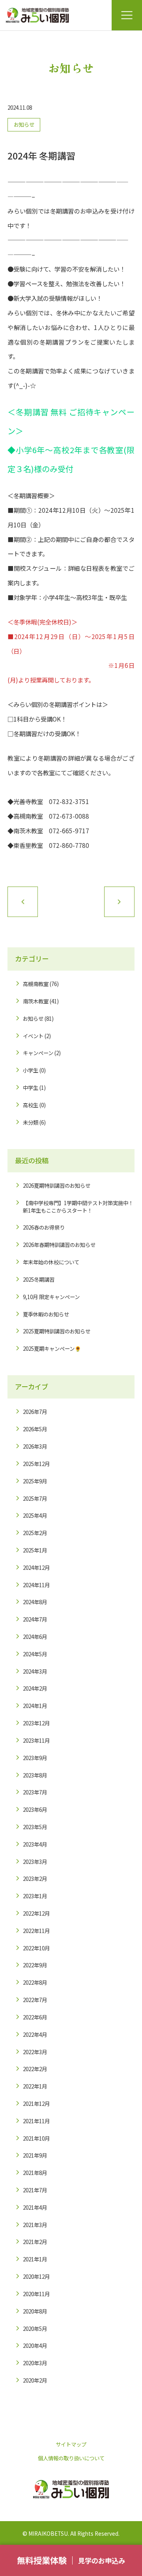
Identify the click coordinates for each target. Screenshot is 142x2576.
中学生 (31, 1087)
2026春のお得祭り (44, 1227)
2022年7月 (35, 2000)
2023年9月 (35, 1758)
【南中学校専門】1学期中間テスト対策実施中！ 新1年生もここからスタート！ (78, 1206)
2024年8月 (35, 1602)
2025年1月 (35, 1550)
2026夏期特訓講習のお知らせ (57, 1185)
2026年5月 (35, 1429)
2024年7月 (35, 1619)
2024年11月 (36, 1585)
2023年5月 (35, 1827)
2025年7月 (35, 1498)
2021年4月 (35, 2207)
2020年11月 (36, 2294)
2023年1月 (35, 1896)
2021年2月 (35, 2242)
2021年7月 (35, 2190)
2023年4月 (35, 1844)
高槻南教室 (36, 984)
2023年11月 (36, 1740)
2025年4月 (35, 1515)
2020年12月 (36, 2276)
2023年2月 (35, 1879)
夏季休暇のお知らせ (46, 1314)
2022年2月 (35, 2069)
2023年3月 (35, 1862)
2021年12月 (36, 2104)
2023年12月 (36, 1723)
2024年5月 (35, 1654)
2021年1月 (35, 2259)
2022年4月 (35, 2034)
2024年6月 (35, 1637)
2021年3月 (35, 2225)
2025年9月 (35, 1481)
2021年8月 (35, 2173)
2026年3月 (35, 1446)
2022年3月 (35, 2052)
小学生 (31, 1070)
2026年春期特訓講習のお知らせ (59, 1245)
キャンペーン (38, 1053)
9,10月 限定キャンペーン (51, 1297)
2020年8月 (35, 2311)
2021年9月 (35, 2155)
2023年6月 (35, 1809)
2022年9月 (35, 1965)
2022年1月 (35, 2086)
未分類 (31, 1122)
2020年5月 (35, 2329)
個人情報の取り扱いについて (71, 2458)
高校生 (31, 1105)
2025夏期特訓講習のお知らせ (57, 1331)
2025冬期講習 (39, 1279)
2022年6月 (35, 2017)
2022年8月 (35, 1982)
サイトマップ (71, 2444)
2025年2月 (35, 1533)
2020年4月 (35, 2345)
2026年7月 (35, 1412)
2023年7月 (35, 1792)
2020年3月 (35, 2363)
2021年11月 (36, 2121)
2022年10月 (36, 1948)
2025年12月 (36, 1464)
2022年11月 (36, 1931)
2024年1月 (35, 1706)
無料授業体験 (42, 2560)
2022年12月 (36, 1913)
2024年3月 (35, 1671)
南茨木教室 (36, 1001)
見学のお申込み (102, 2560)
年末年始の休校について (51, 1262)
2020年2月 (35, 2380)
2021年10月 (36, 2138)
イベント (33, 1036)
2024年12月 (36, 1567)
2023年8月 (35, 1775)
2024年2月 (35, 1688)
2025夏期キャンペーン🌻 (52, 1348)
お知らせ (24, 124)
